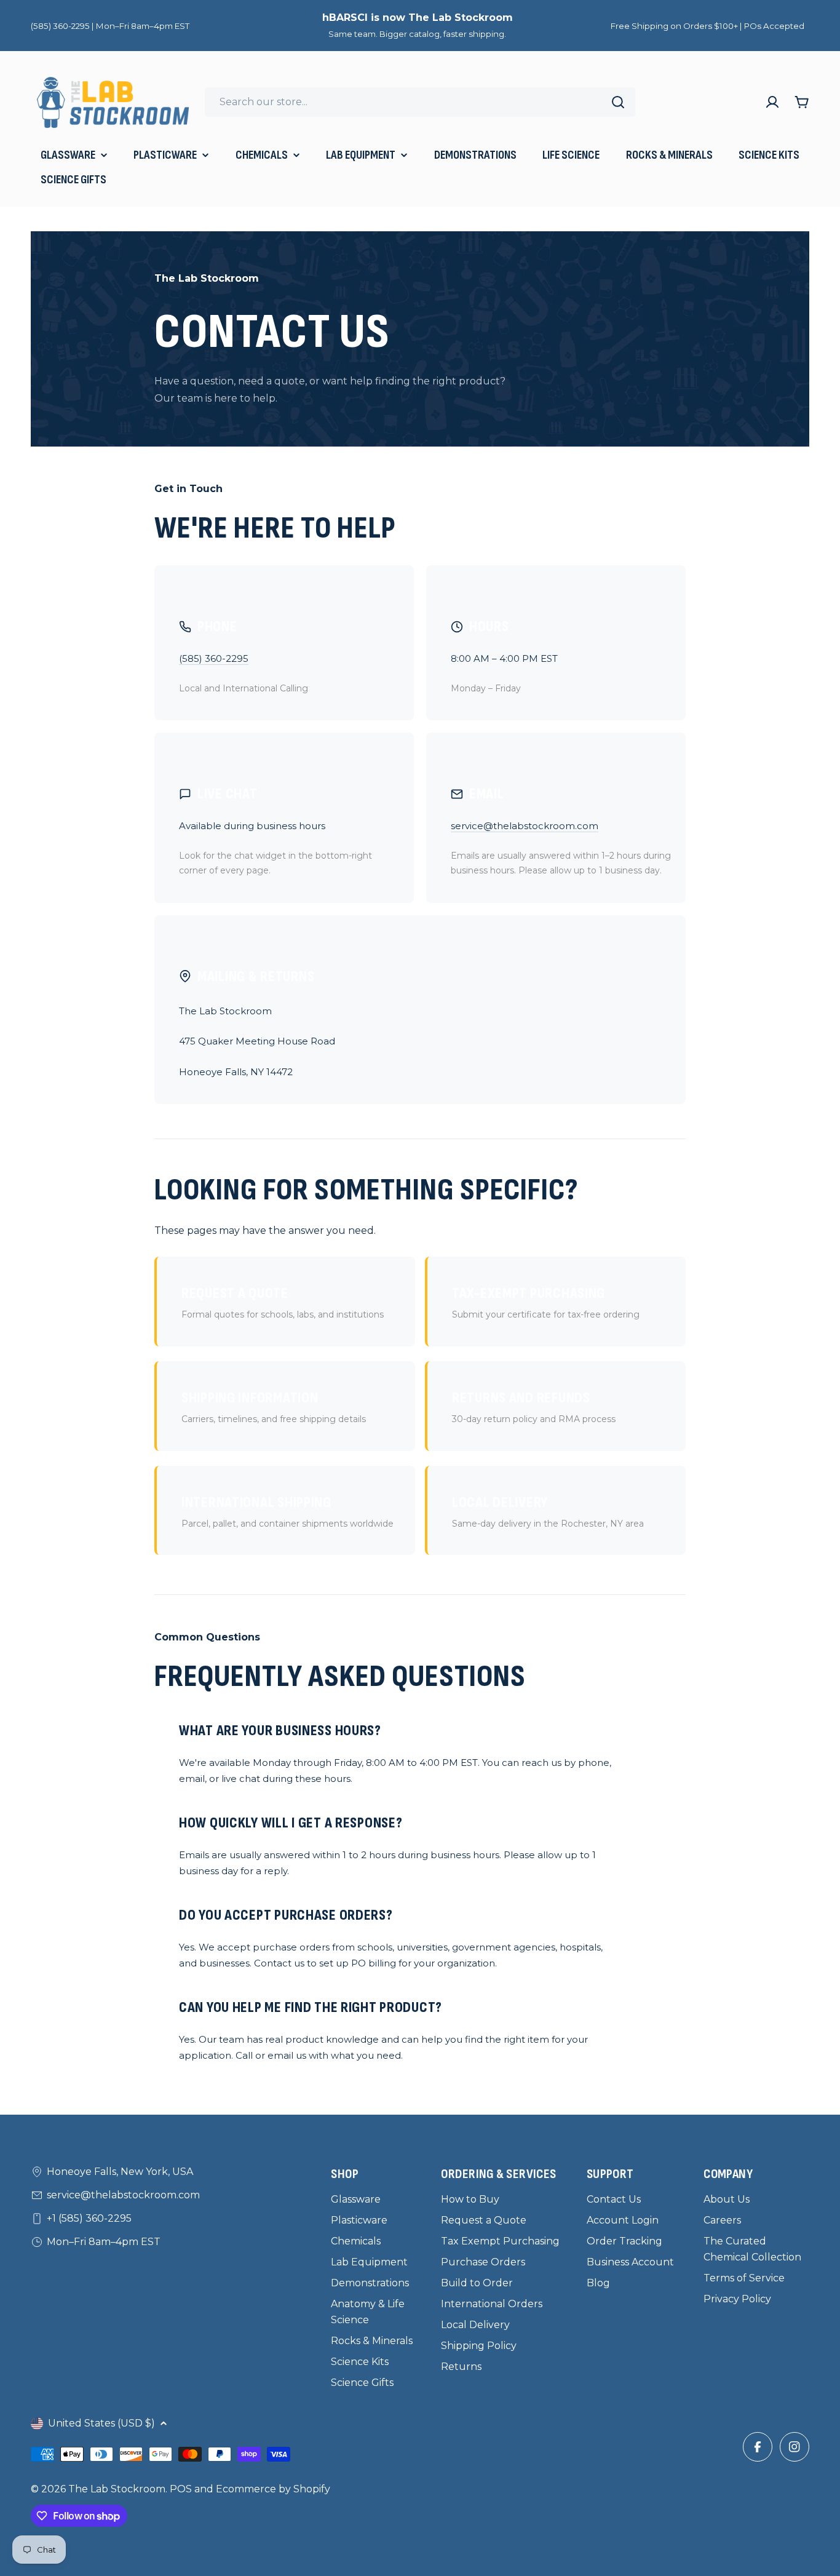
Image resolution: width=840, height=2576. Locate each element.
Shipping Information (274, 1407)
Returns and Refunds (534, 1407)
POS (181, 2489)
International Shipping (287, 1511)
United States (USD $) (101, 2423)
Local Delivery (548, 1511)
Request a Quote (283, 1302)
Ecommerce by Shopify (273, 2489)
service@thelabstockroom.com (525, 826)
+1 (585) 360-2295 (89, 2218)
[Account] (772, 102)
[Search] (618, 102)
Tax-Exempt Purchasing (546, 1302)
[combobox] (420, 102)
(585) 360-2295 (214, 658)
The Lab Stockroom (117, 2489)
